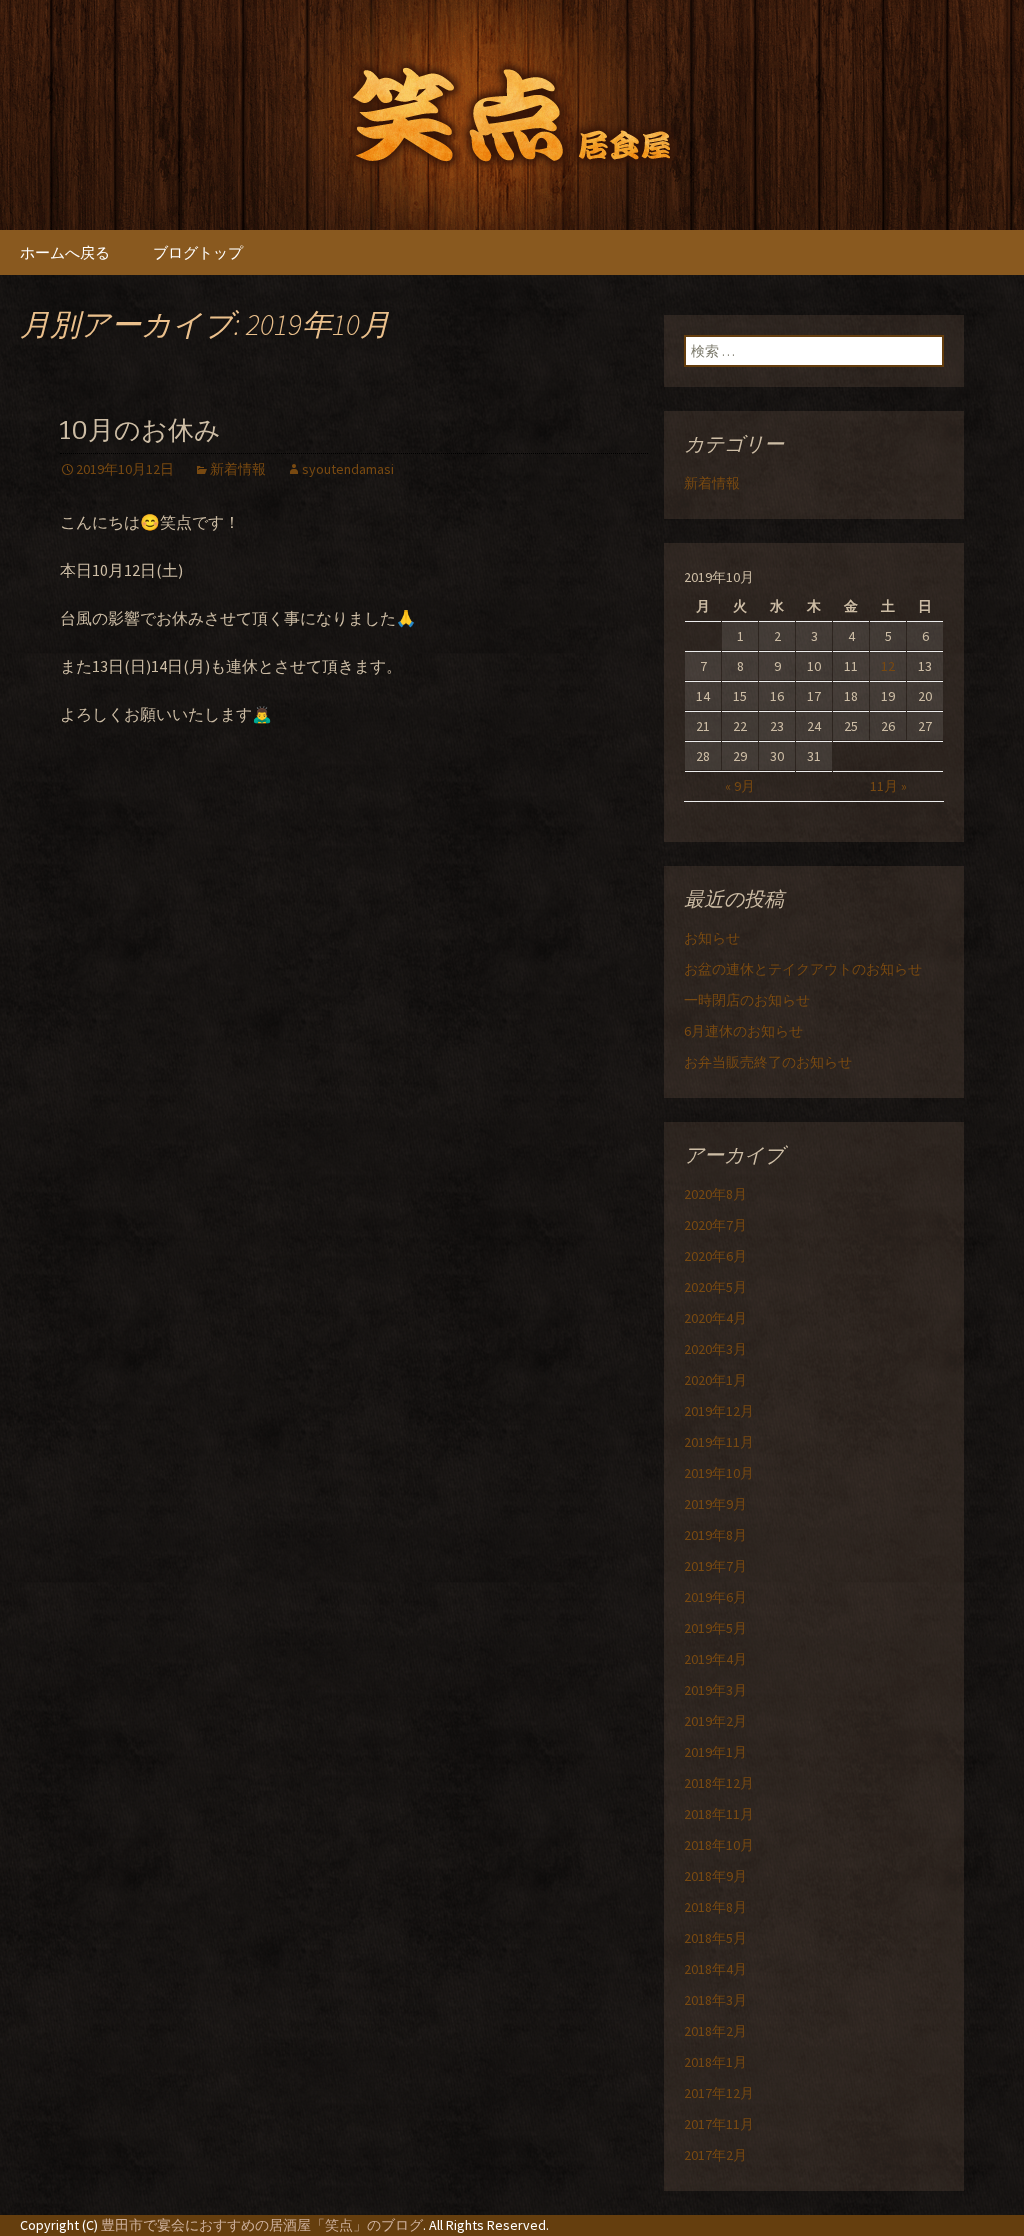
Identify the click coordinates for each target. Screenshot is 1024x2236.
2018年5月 (715, 1938)
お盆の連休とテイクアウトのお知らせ (803, 969)
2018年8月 (715, 1907)
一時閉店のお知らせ (747, 1000)
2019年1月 (715, 1752)
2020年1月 (715, 1380)
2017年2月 (715, 2155)
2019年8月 (715, 1535)
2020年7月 (715, 1225)
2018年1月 (715, 2062)
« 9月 (740, 786)
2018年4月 (715, 1969)
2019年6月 (715, 1597)
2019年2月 (715, 1721)
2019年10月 (719, 1473)
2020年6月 (715, 1256)
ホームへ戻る (65, 252)
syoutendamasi (348, 469)
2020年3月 (715, 1349)
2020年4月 (715, 1318)
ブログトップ (198, 252)
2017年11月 (719, 2124)
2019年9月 (715, 1504)
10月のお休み (140, 430)
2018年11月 (719, 1814)
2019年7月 (715, 1566)
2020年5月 (715, 1287)
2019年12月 (719, 1411)
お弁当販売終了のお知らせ (768, 1062)
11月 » (888, 786)
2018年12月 (719, 1783)
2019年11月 (719, 1442)
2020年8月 (715, 1194)
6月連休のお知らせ (743, 1031)
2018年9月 (715, 1876)
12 (888, 666)
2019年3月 (715, 1690)
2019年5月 (715, 1628)
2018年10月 (719, 1845)
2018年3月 (715, 2000)
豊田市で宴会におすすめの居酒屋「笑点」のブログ (262, 2225)
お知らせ (712, 938)
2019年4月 (715, 1659)
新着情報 (238, 469)
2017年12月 (719, 2093)
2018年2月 (715, 2031)
